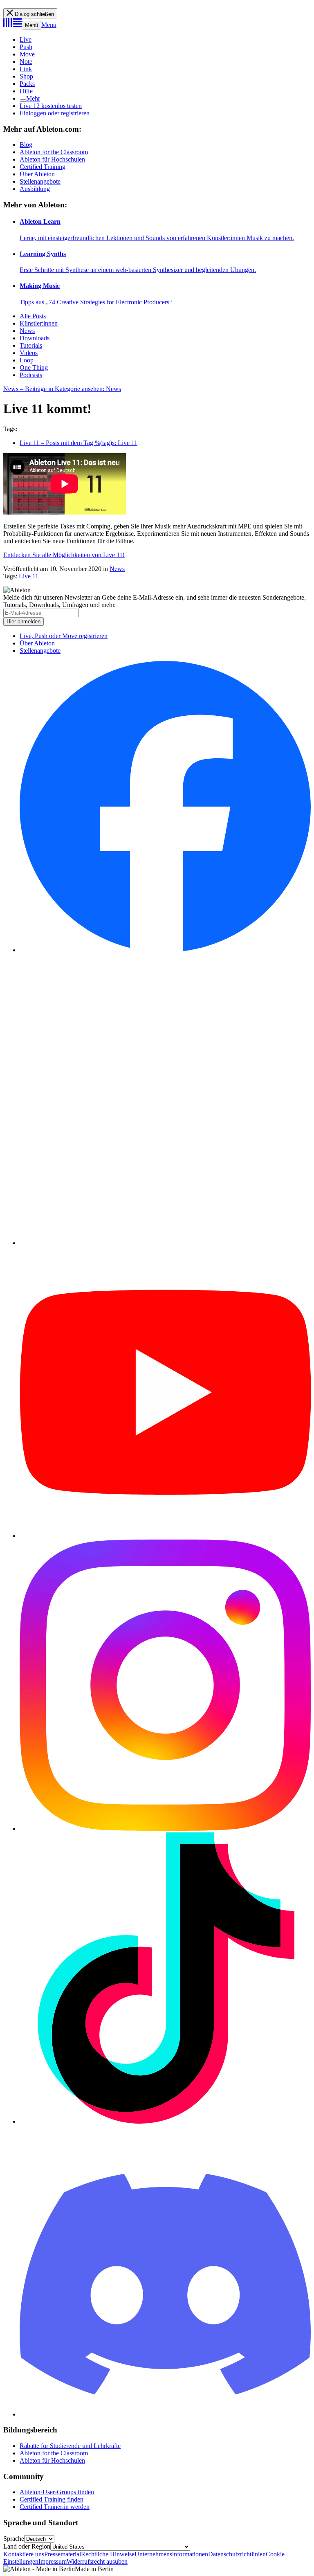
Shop (26, 76)
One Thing (34, 368)
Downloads (35, 338)
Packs (27, 84)
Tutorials (31, 345)
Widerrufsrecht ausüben (97, 2561)
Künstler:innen (39, 323)
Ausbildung (35, 189)
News (27, 331)
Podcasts (31, 375)
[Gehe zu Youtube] (165, 1536)
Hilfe (26, 91)
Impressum (53, 2561)
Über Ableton (37, 174)
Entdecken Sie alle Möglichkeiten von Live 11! (64, 555)
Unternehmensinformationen (171, 2554)
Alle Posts (33, 316)
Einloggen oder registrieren (55, 113)
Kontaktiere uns (24, 2554)
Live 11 (29, 576)
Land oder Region (27, 2546)
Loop (27, 360)
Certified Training (43, 167)
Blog (26, 145)
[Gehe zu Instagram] (165, 1829)
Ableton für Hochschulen (52, 159)
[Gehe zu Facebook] (165, 950)
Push (26, 47)
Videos (29, 353)
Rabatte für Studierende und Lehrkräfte (70, 2446)
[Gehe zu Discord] (165, 2414)
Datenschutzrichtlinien (237, 2554)
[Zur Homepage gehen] (12, 25)
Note (26, 62)
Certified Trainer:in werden (55, 2507)
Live (26, 39)
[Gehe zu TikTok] (165, 2121)
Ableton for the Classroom (54, 152)
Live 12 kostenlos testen (51, 106)
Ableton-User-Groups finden (57, 2492)
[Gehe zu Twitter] (165, 1243)
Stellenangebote (40, 181)
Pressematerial (63, 2554)
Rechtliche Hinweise (108, 2554)
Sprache (14, 2539)
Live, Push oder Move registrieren (64, 636)
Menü (31, 25)
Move (27, 54)
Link (26, 69)
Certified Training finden (52, 2499)
